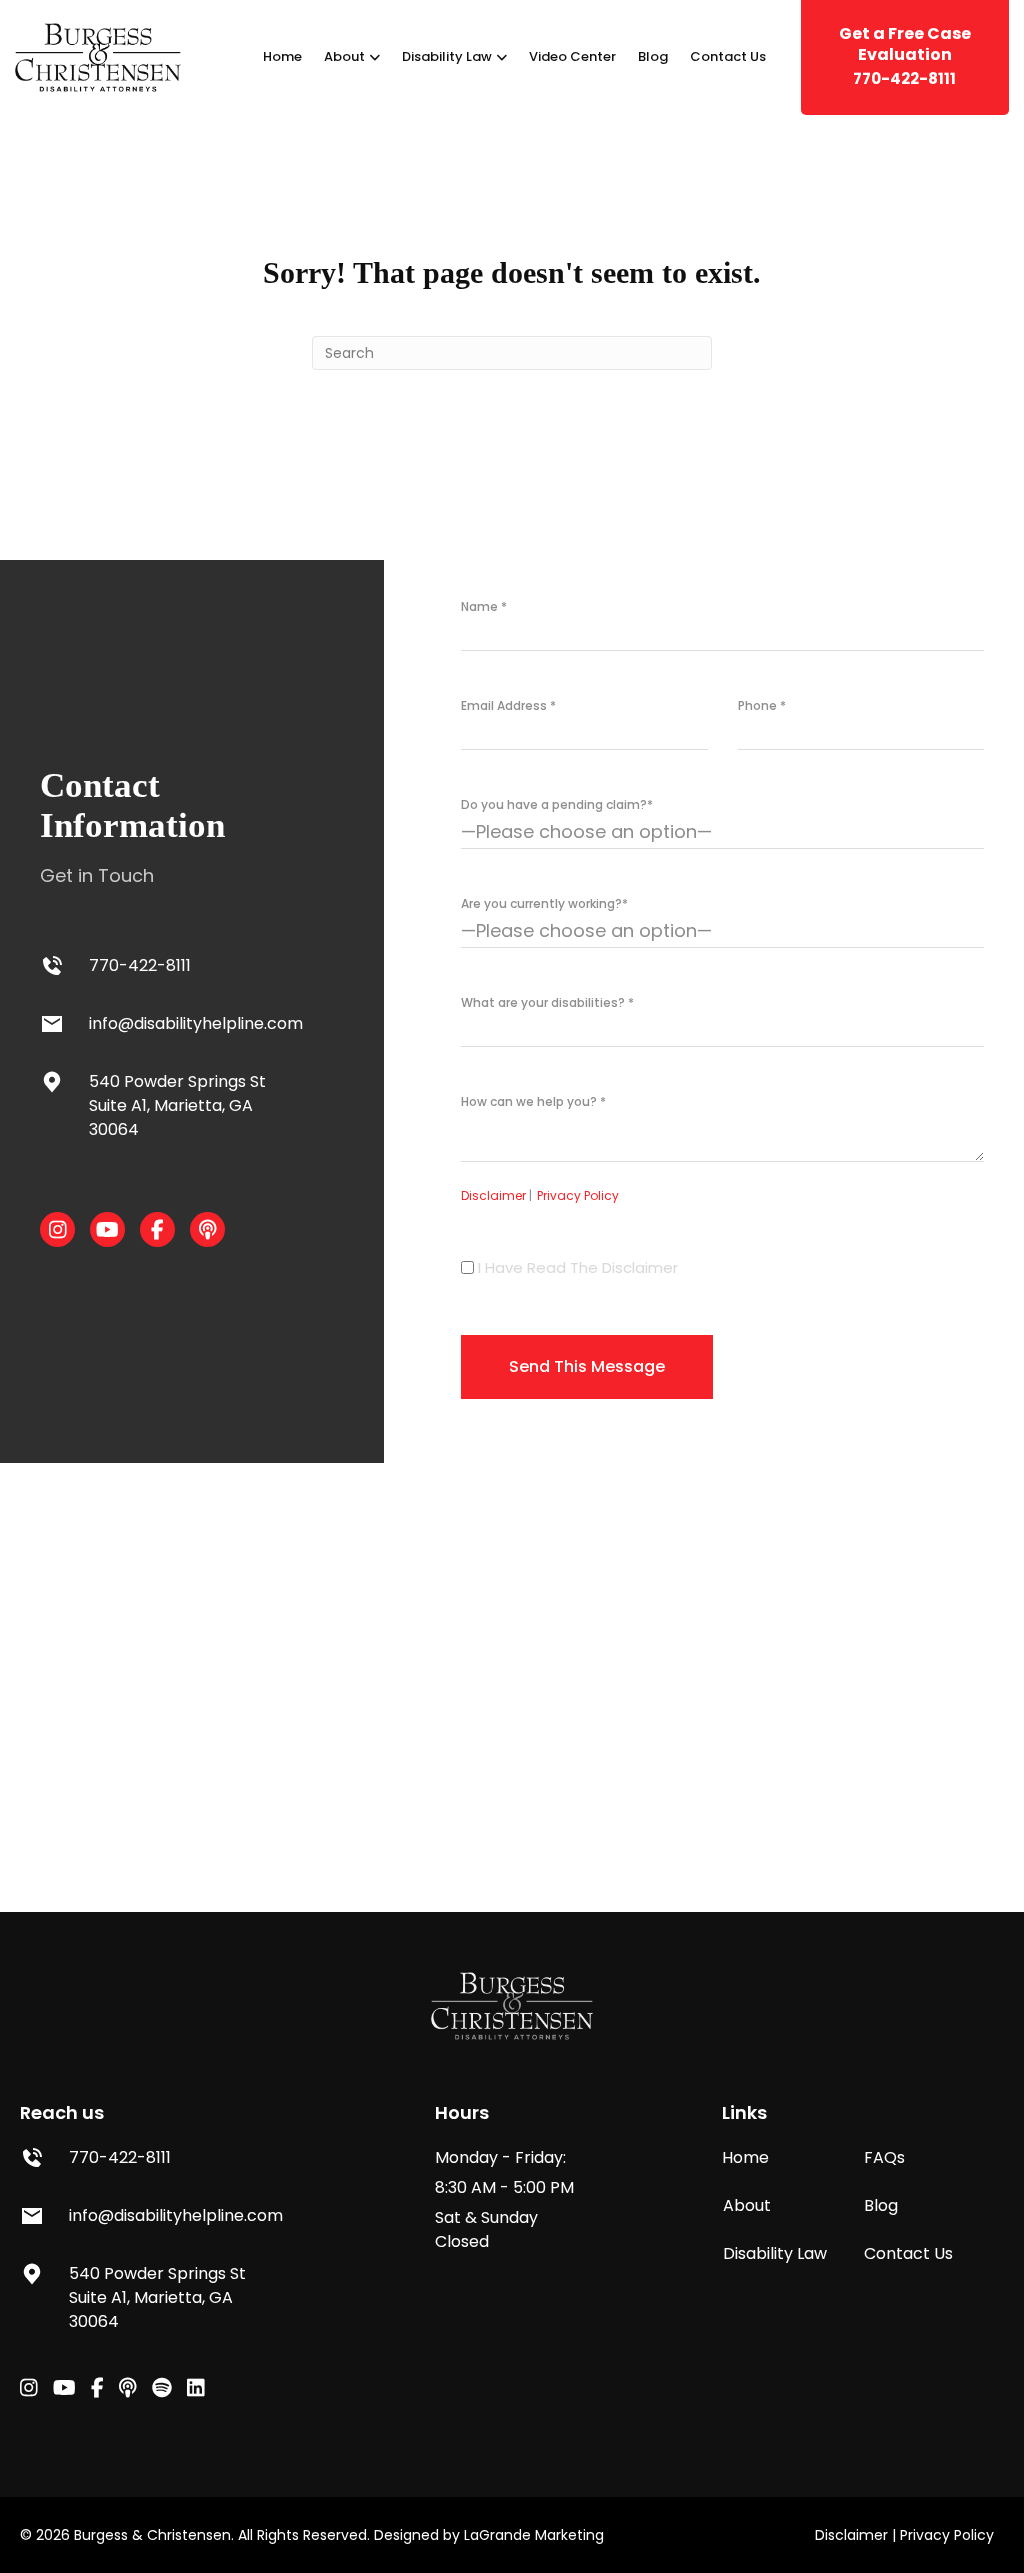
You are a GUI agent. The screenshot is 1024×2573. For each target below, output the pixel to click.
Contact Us (728, 56)
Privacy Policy (578, 1195)
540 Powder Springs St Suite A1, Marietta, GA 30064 (177, 1105)
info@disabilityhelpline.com (196, 1023)
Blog (653, 56)
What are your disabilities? (547, 1002)
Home (282, 56)
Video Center (572, 56)
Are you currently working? (544, 903)
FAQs (884, 2157)
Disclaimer (496, 1195)
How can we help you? (533, 1101)
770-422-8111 (905, 55)
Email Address (508, 705)
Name (484, 606)
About (344, 56)
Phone (762, 705)
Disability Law (447, 56)
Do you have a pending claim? (557, 804)
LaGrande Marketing (534, 2535)
